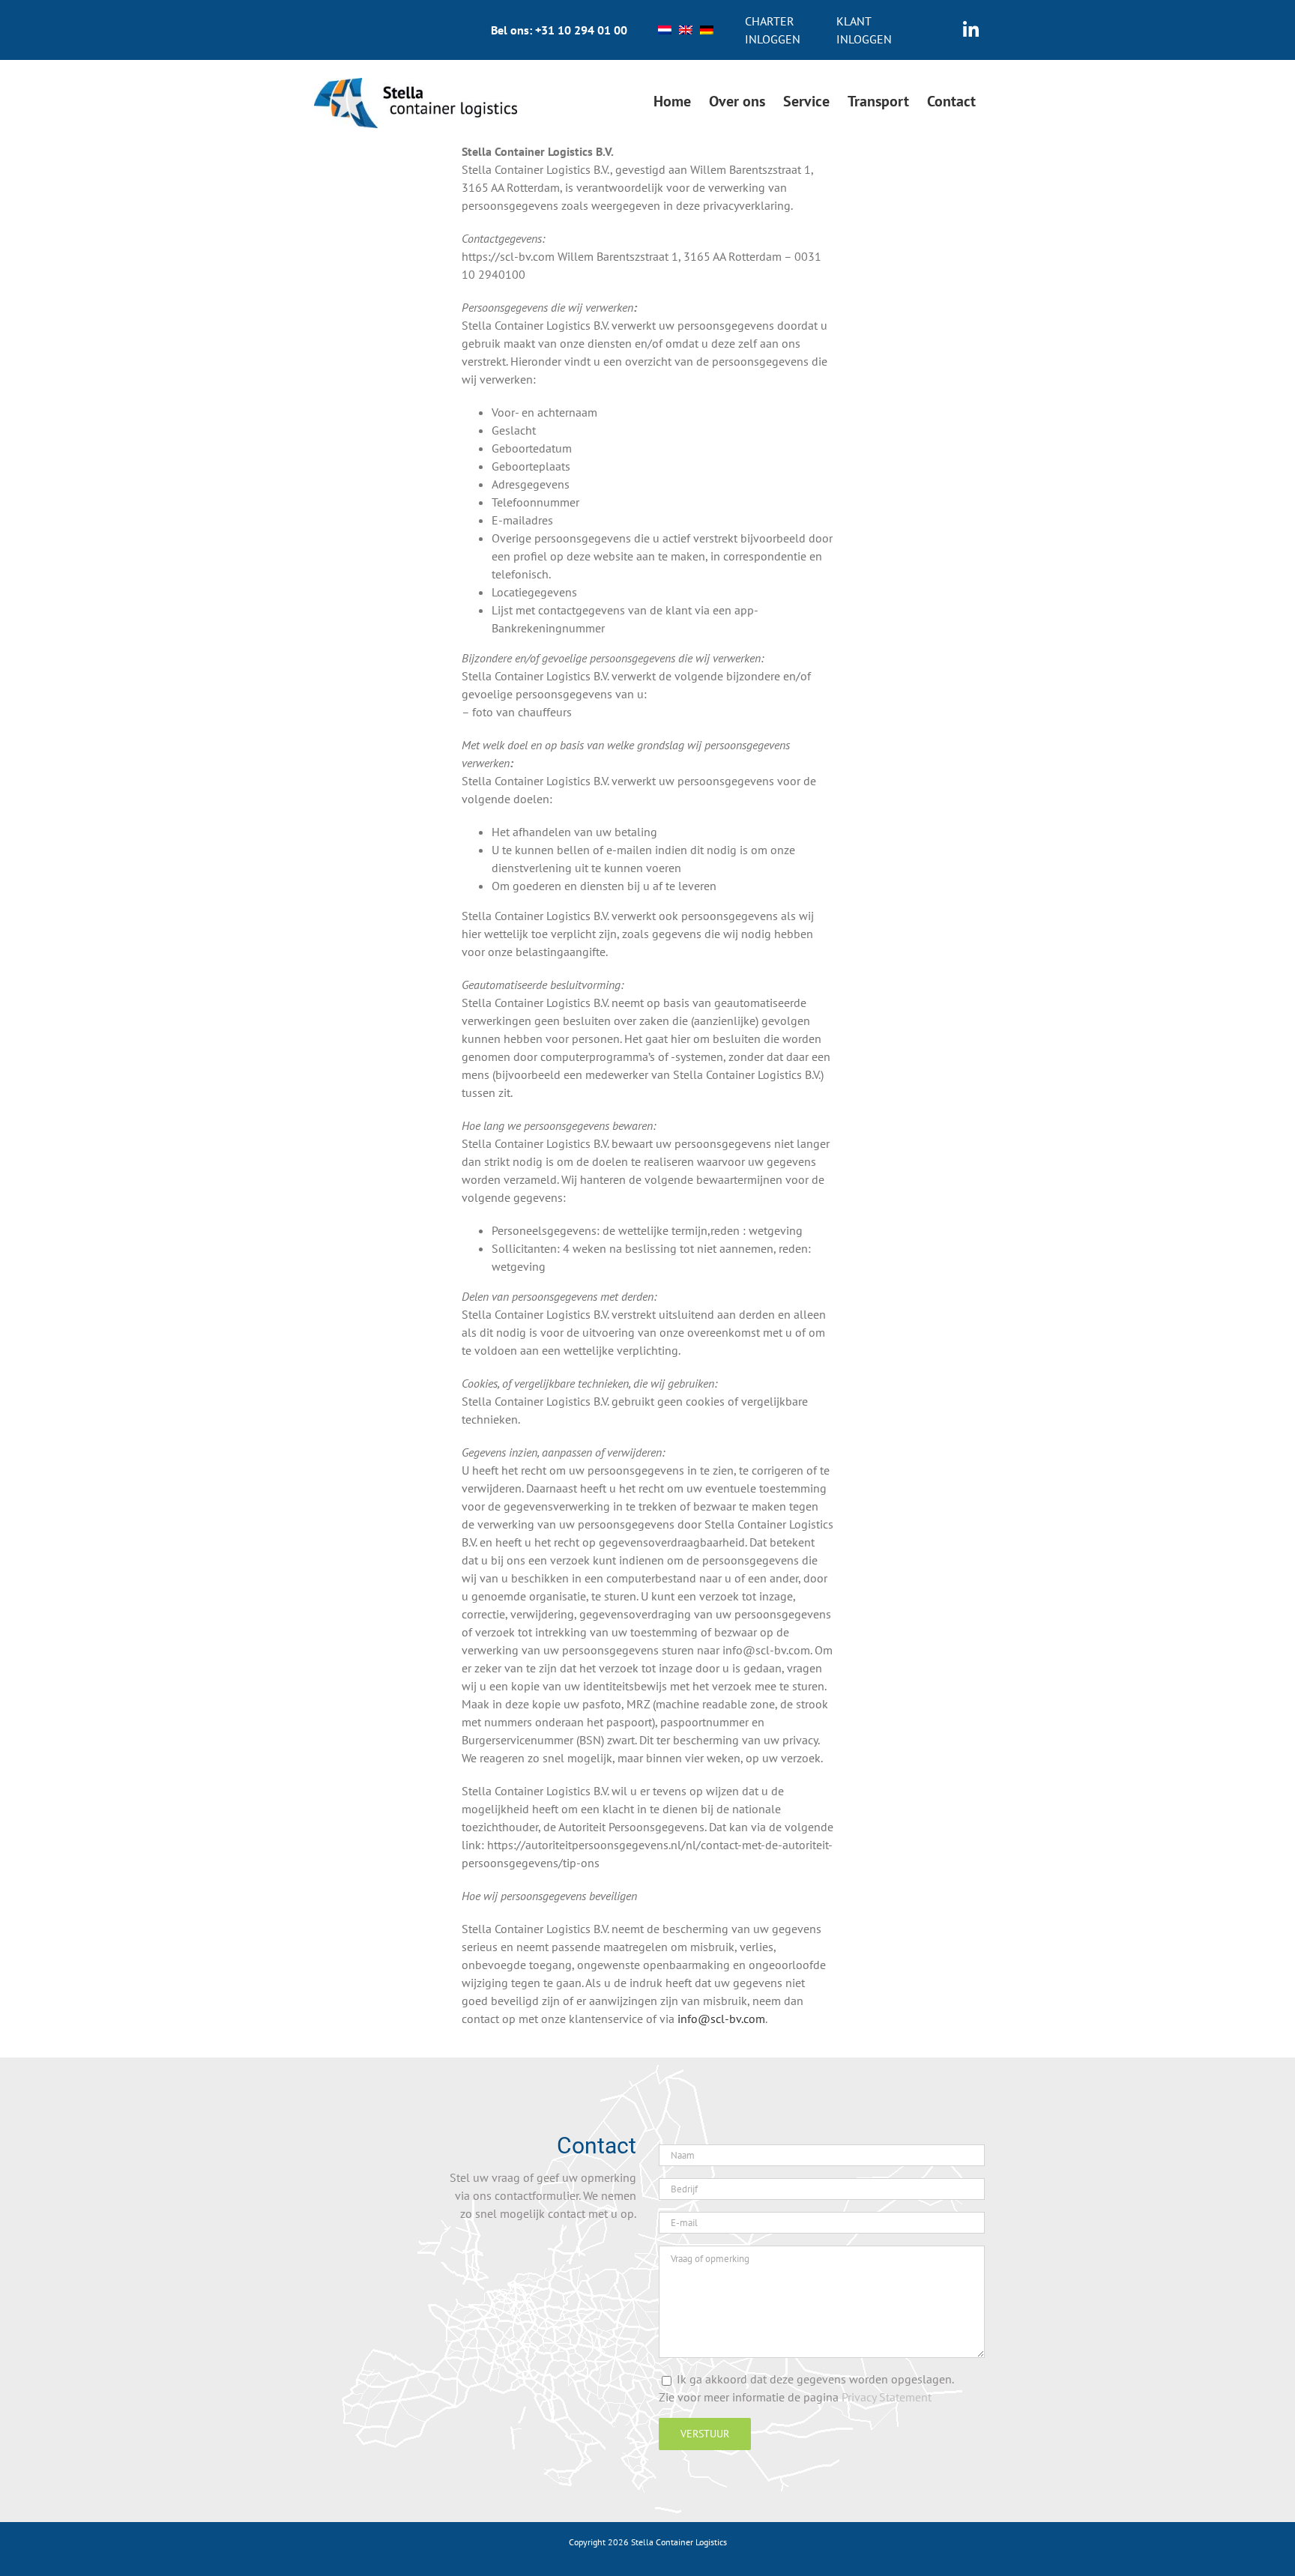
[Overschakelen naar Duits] (707, 30)
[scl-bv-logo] (416, 84)
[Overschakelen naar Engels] (686, 30)
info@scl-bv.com (721, 2019)
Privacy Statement (887, 2397)
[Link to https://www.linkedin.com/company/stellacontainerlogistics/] (971, 30)
